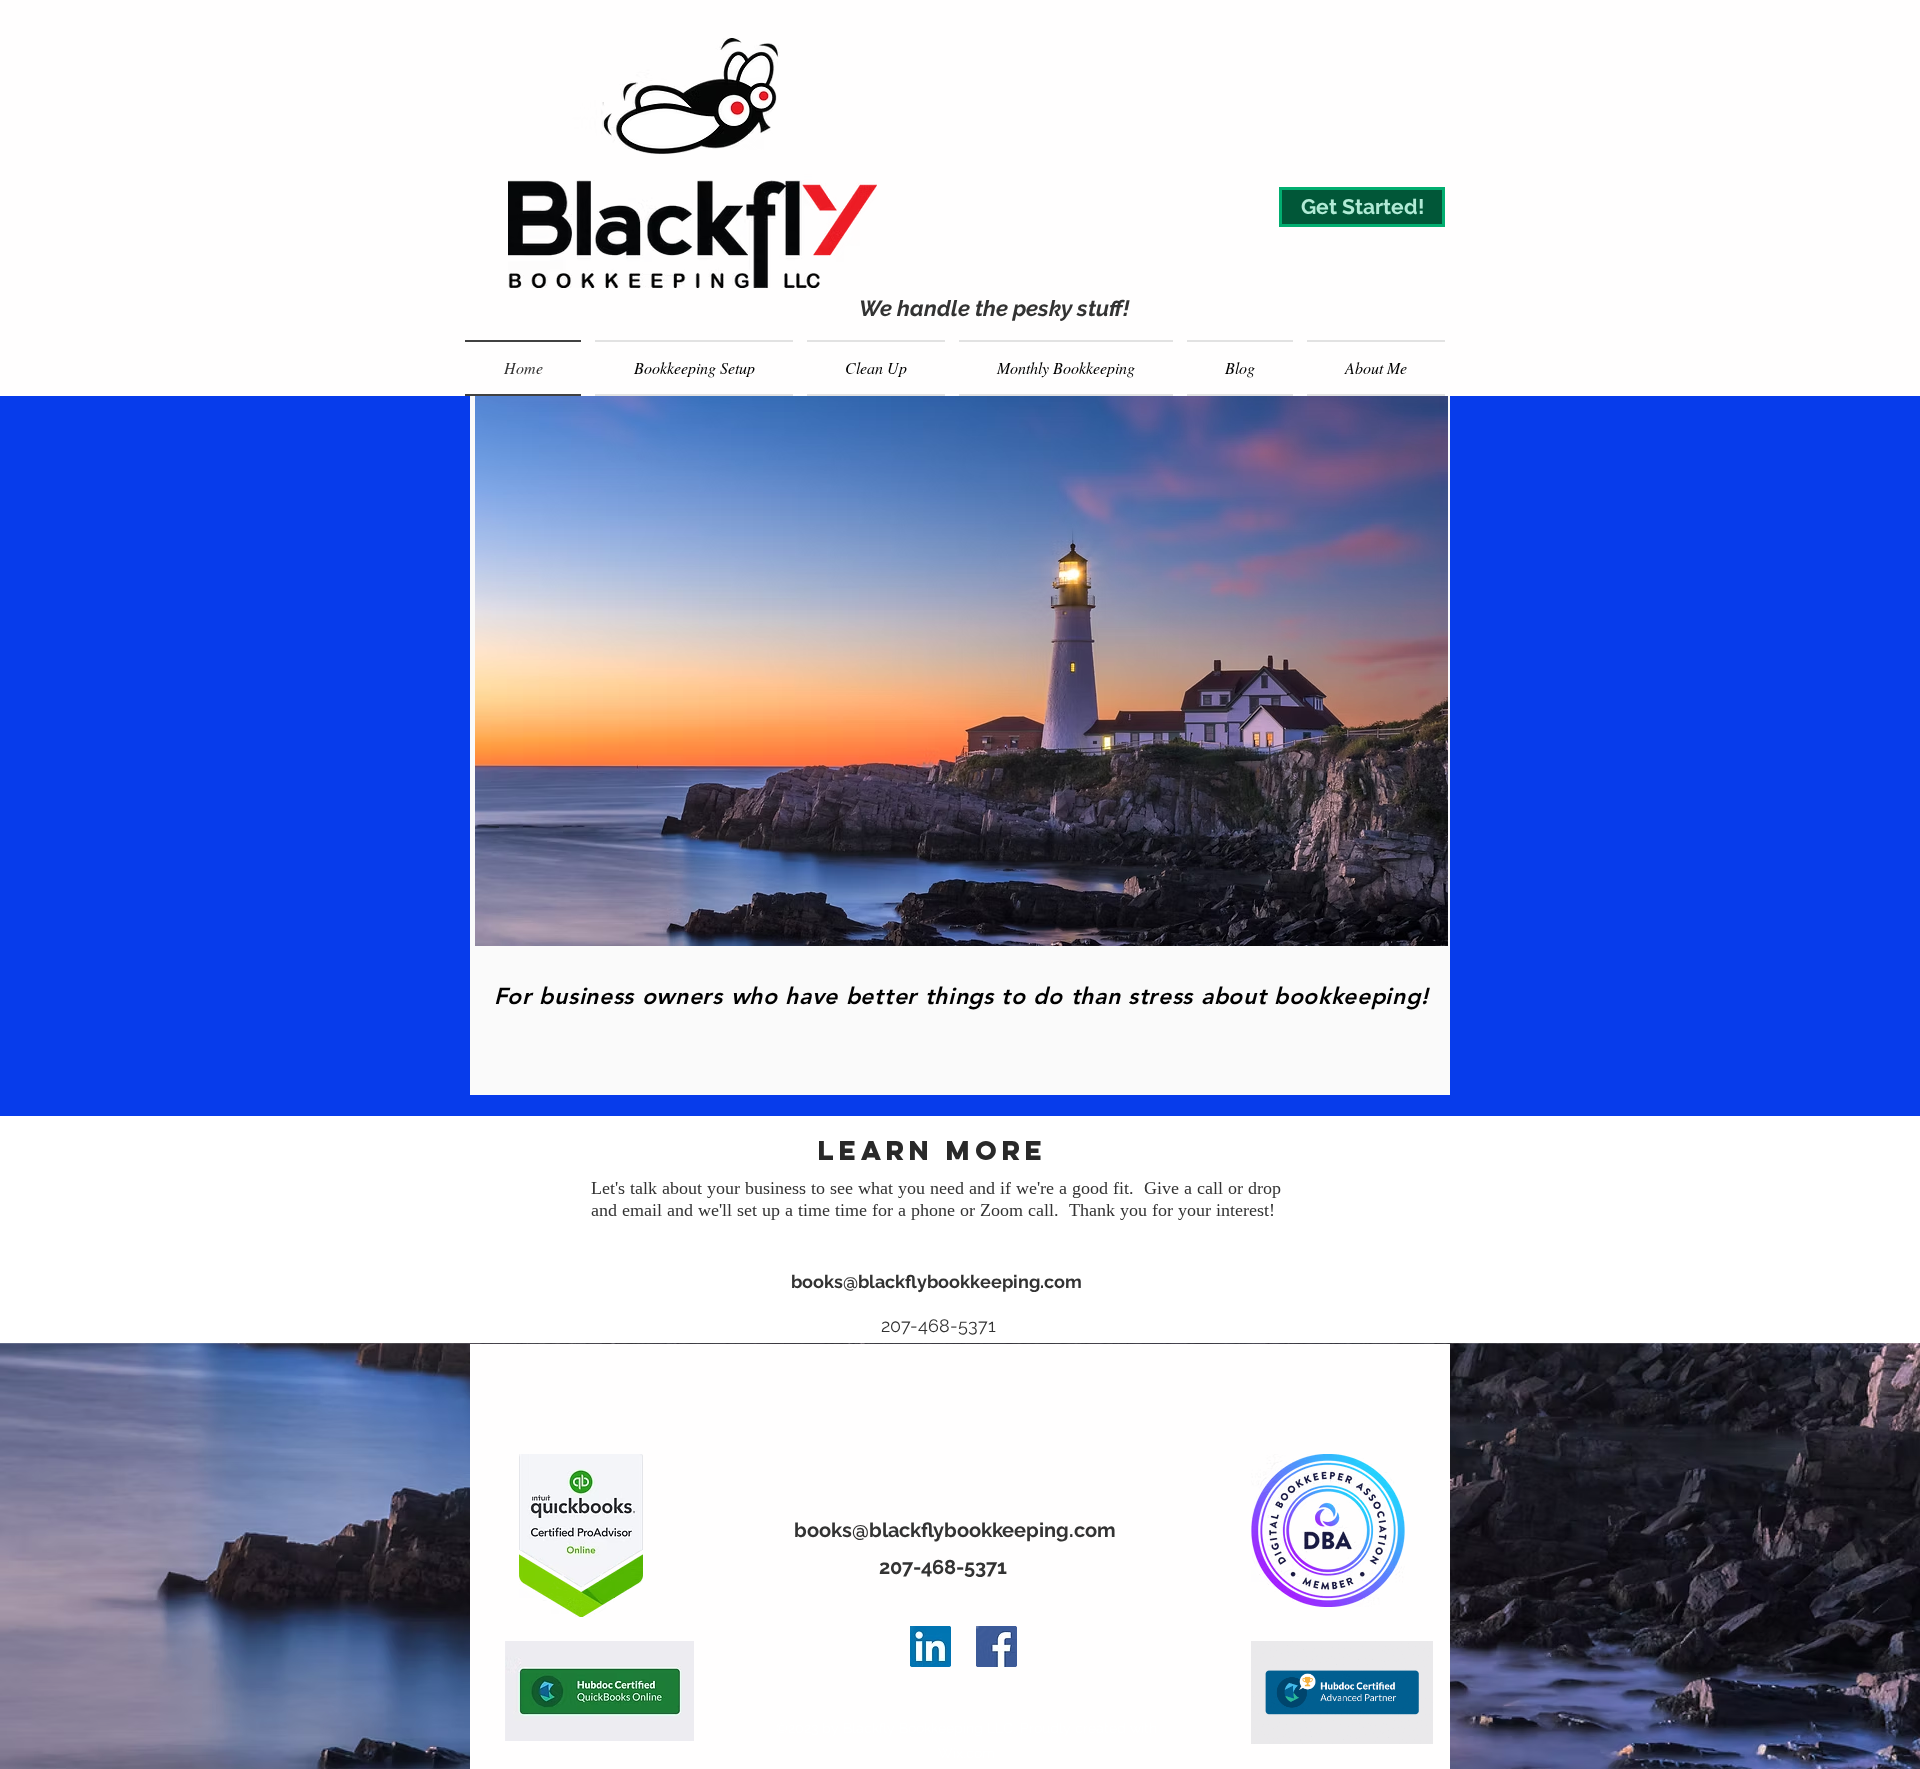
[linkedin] (930, 1646)
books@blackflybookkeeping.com (936, 1281)
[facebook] (996, 1646)
